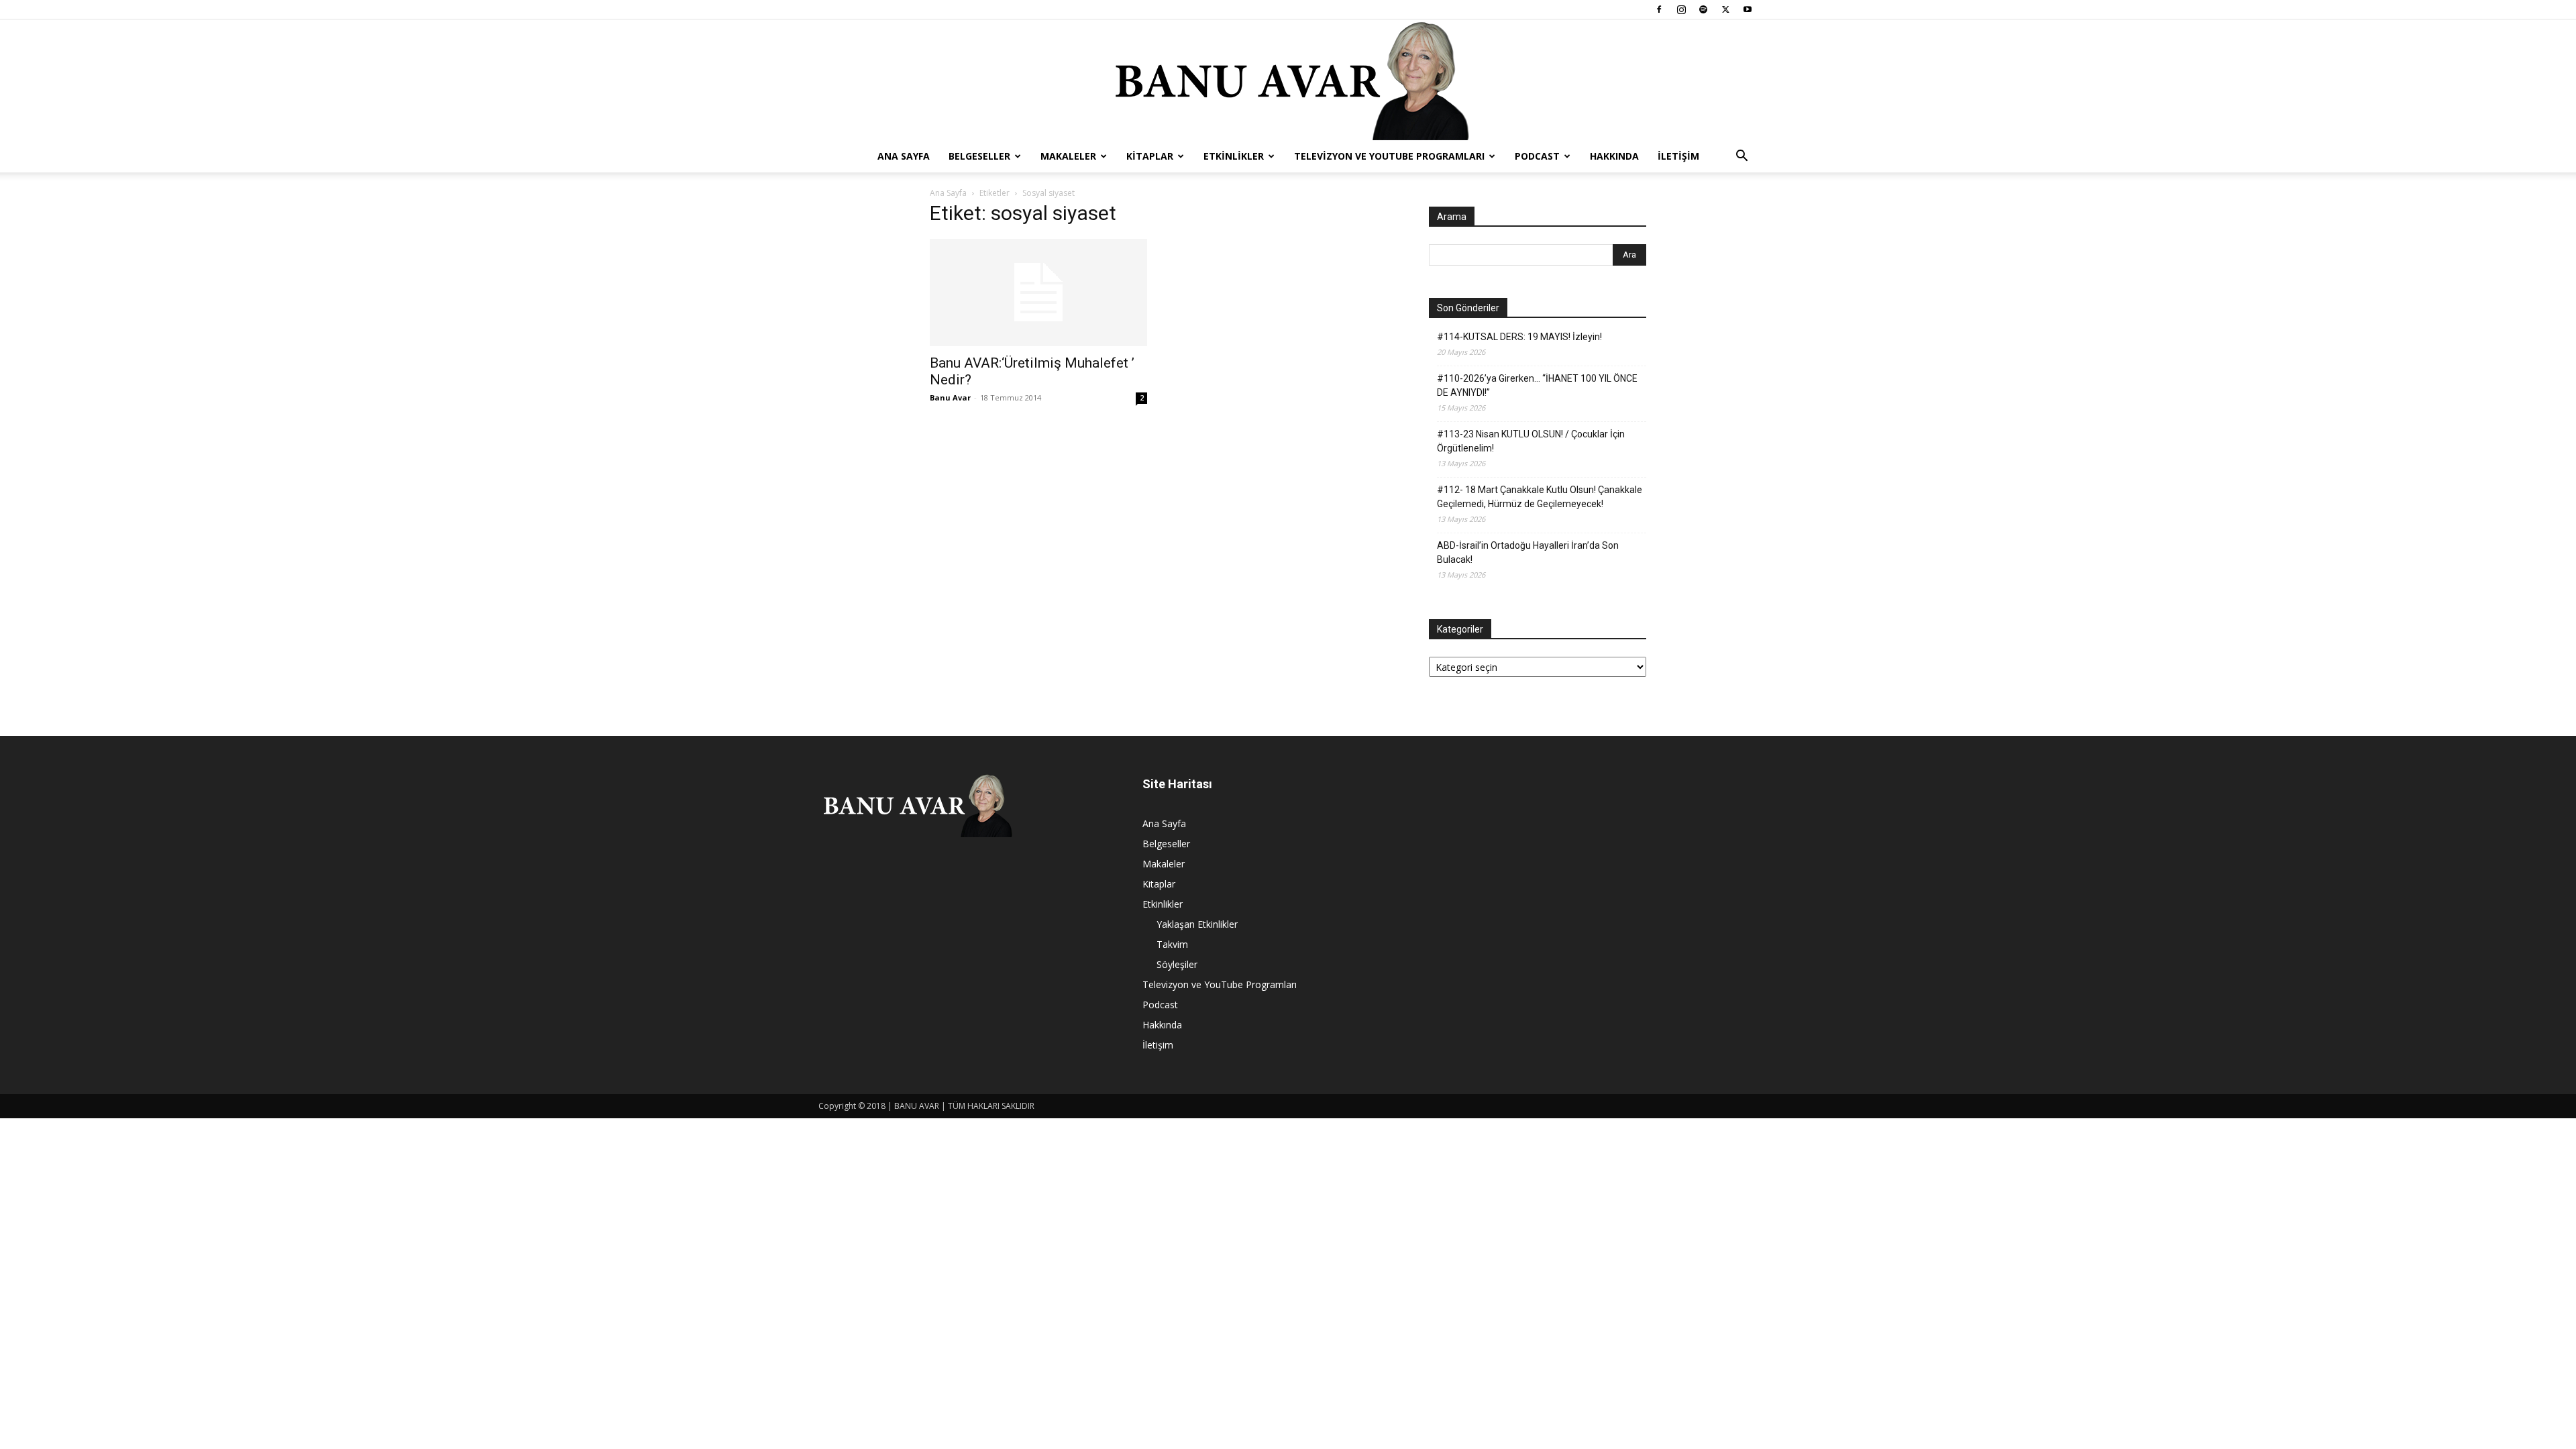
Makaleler (1068, 156)
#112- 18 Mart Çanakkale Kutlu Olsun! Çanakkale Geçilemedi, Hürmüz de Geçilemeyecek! (1540, 497)
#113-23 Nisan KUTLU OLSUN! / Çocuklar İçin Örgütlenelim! (1531, 441)
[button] (1741, 157)
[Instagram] (1681, 9)
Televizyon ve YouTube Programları (1389, 156)
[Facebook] (1659, 9)
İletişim (1678, 156)
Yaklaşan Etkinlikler (1197, 924)
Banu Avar (950, 397)
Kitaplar (1150, 156)
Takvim (1172, 944)
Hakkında (1614, 156)
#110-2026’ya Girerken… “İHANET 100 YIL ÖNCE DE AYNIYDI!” (1537, 385)
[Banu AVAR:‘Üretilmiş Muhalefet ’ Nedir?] (1038, 292)
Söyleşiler (1177, 964)
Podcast (1537, 156)
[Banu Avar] (1288, 80)
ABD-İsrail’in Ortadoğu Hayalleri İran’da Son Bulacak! (1528, 552)
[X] (1725, 9)
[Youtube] (1748, 9)
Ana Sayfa (904, 156)
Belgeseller (979, 156)
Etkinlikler (1234, 156)
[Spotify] (1703, 9)
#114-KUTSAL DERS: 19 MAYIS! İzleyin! (1519, 337)
